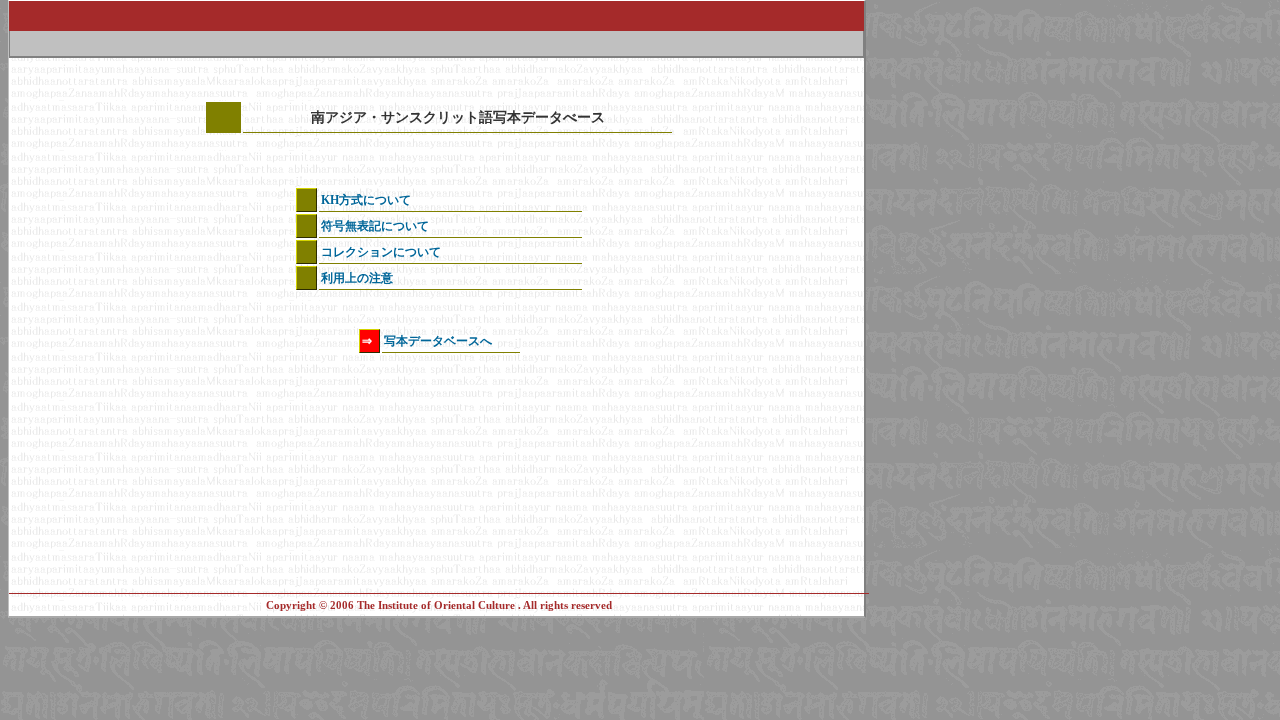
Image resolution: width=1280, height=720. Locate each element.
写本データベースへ (438, 341)
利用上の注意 (357, 278)
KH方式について (366, 200)
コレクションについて (381, 252)
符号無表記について (375, 226)
